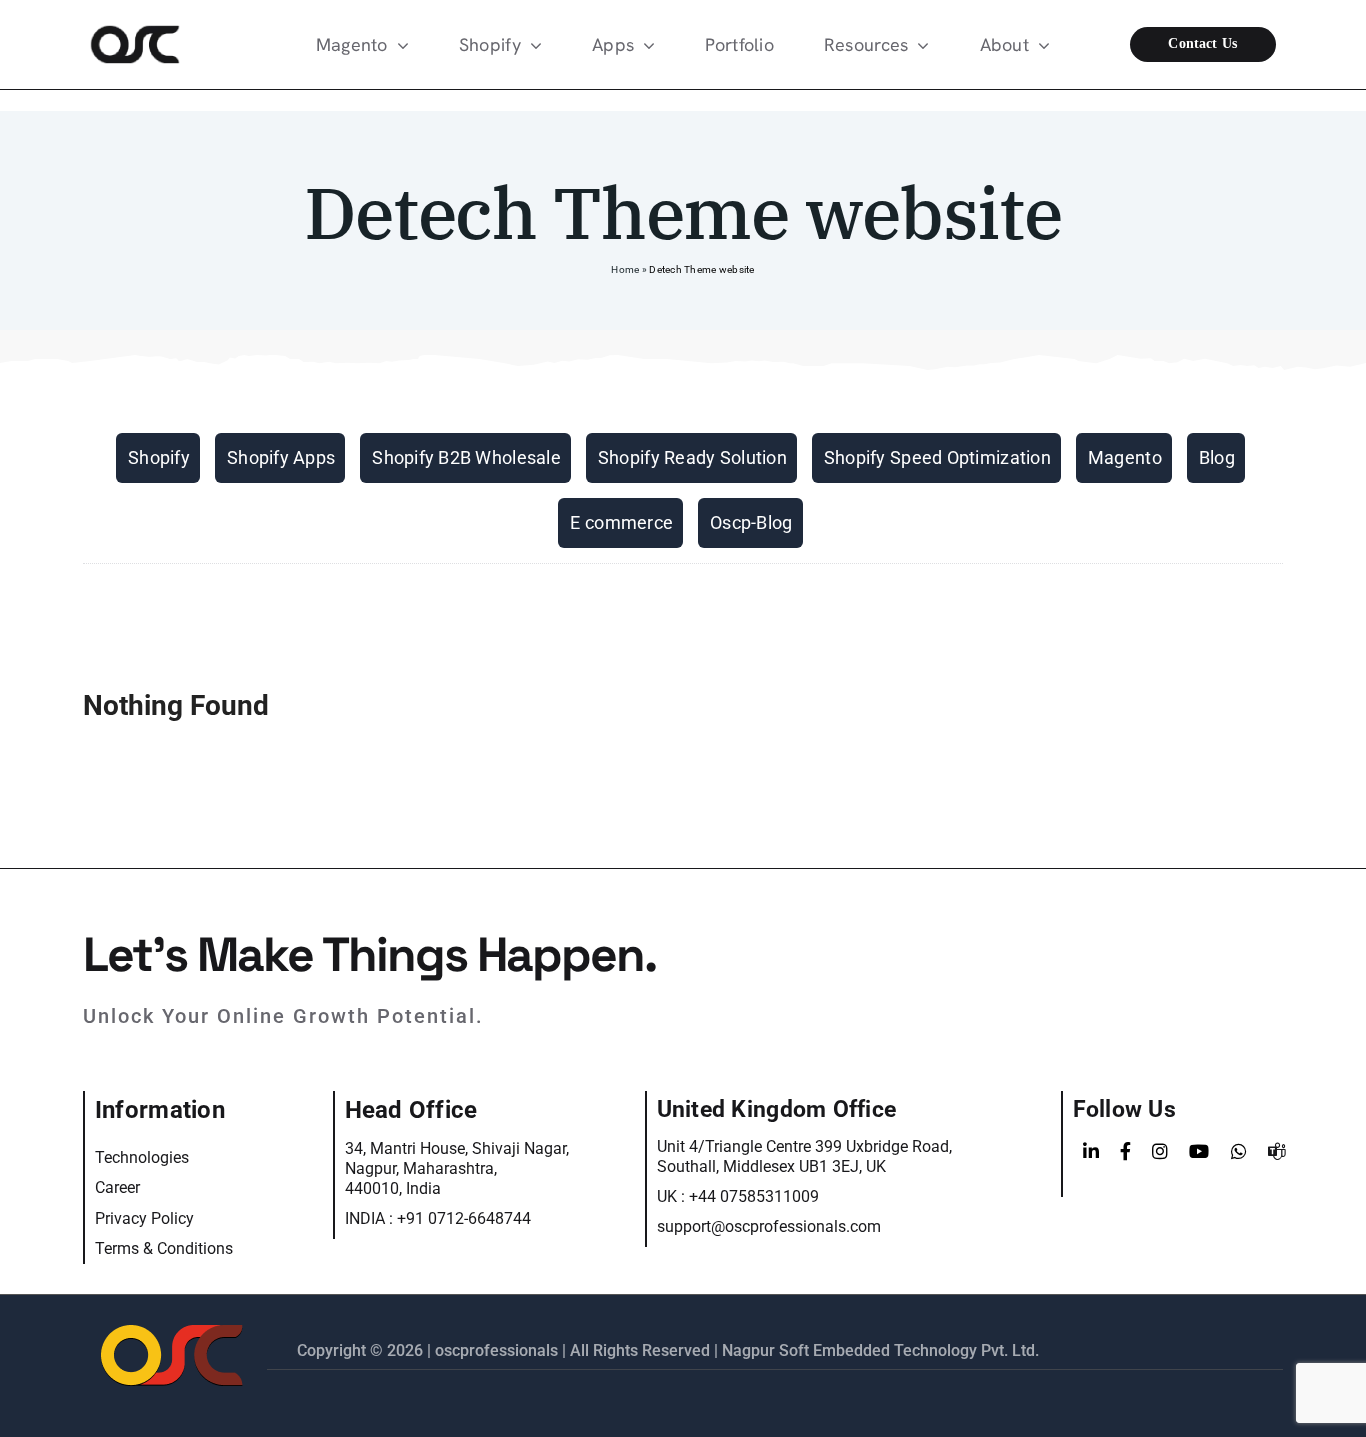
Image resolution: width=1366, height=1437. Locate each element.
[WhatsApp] (1239, 1152)
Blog (1217, 457)
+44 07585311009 (754, 1196)
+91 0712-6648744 (464, 1218)
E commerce (621, 522)
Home (625, 269)
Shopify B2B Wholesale (466, 457)
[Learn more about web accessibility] (147, 44)
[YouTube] (1199, 1152)
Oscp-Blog (751, 522)
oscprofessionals (498, 1350)
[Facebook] (1125, 1152)
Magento (1125, 457)
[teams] (1277, 1152)
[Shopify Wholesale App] (1218, 44)
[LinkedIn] (1091, 1152)
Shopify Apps (281, 457)
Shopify (159, 457)
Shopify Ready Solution (692, 457)
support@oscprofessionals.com (769, 1226)
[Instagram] (1160, 1152)
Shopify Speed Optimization (937, 457)
